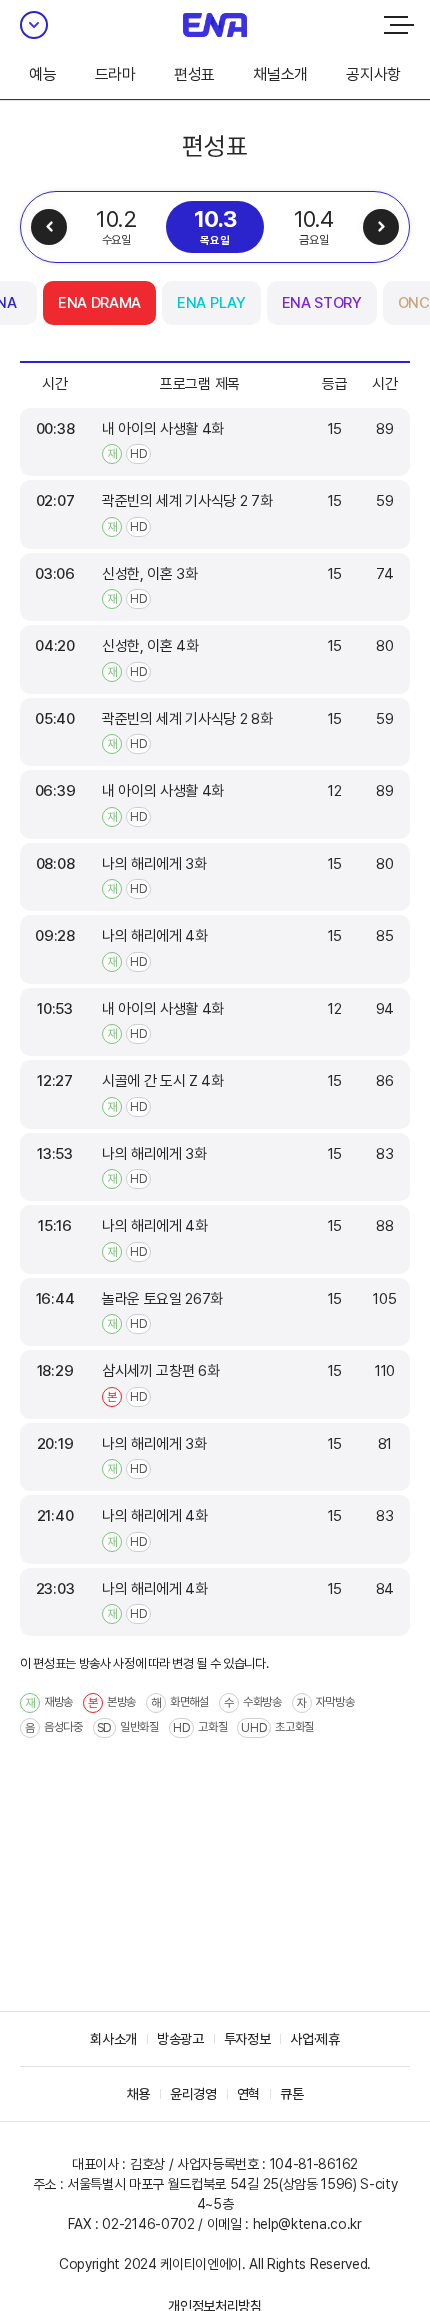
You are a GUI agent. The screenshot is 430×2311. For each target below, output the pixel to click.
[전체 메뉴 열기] (399, 25)
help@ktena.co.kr (307, 2224)
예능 (42, 74)
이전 (49, 227)
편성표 (194, 74)
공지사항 (373, 74)
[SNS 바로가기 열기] (34, 25)
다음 (381, 227)
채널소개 (280, 74)
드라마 (115, 74)
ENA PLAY (211, 303)
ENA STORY (322, 303)
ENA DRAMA (99, 303)
